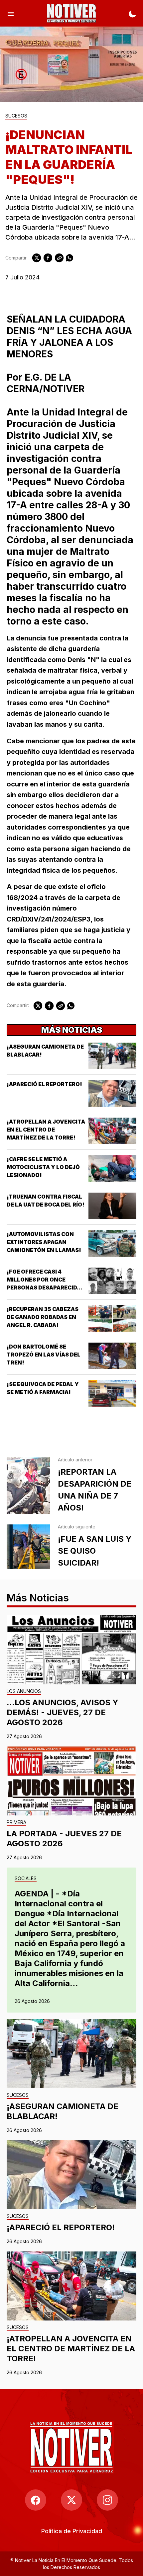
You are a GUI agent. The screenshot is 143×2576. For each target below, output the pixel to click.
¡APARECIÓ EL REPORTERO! (44, 1084)
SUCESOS (16, 116)
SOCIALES (26, 1879)
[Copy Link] (59, 258)
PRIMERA (16, 1823)
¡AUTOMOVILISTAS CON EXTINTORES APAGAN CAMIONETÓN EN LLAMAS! (44, 1242)
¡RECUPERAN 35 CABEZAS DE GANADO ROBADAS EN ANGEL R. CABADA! (43, 1317)
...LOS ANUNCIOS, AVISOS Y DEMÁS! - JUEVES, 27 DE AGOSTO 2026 (63, 1712)
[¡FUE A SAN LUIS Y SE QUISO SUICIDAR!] (28, 1547)
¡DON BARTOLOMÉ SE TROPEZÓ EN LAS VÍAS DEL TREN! (44, 1355)
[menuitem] (72, 2531)
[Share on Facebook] (48, 258)
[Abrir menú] (11, 13)
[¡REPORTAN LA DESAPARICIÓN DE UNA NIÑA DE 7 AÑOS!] (28, 1486)
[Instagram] (107, 2500)
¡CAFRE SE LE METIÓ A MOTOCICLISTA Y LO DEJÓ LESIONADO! (43, 1167)
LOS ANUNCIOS (24, 1692)
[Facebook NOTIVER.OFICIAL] (36, 2500)
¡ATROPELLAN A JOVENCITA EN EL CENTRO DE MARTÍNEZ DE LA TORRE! (46, 1130)
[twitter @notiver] (71, 2500)
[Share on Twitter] (37, 258)
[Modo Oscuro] (132, 13)
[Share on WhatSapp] (70, 258)
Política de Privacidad (72, 2531)
